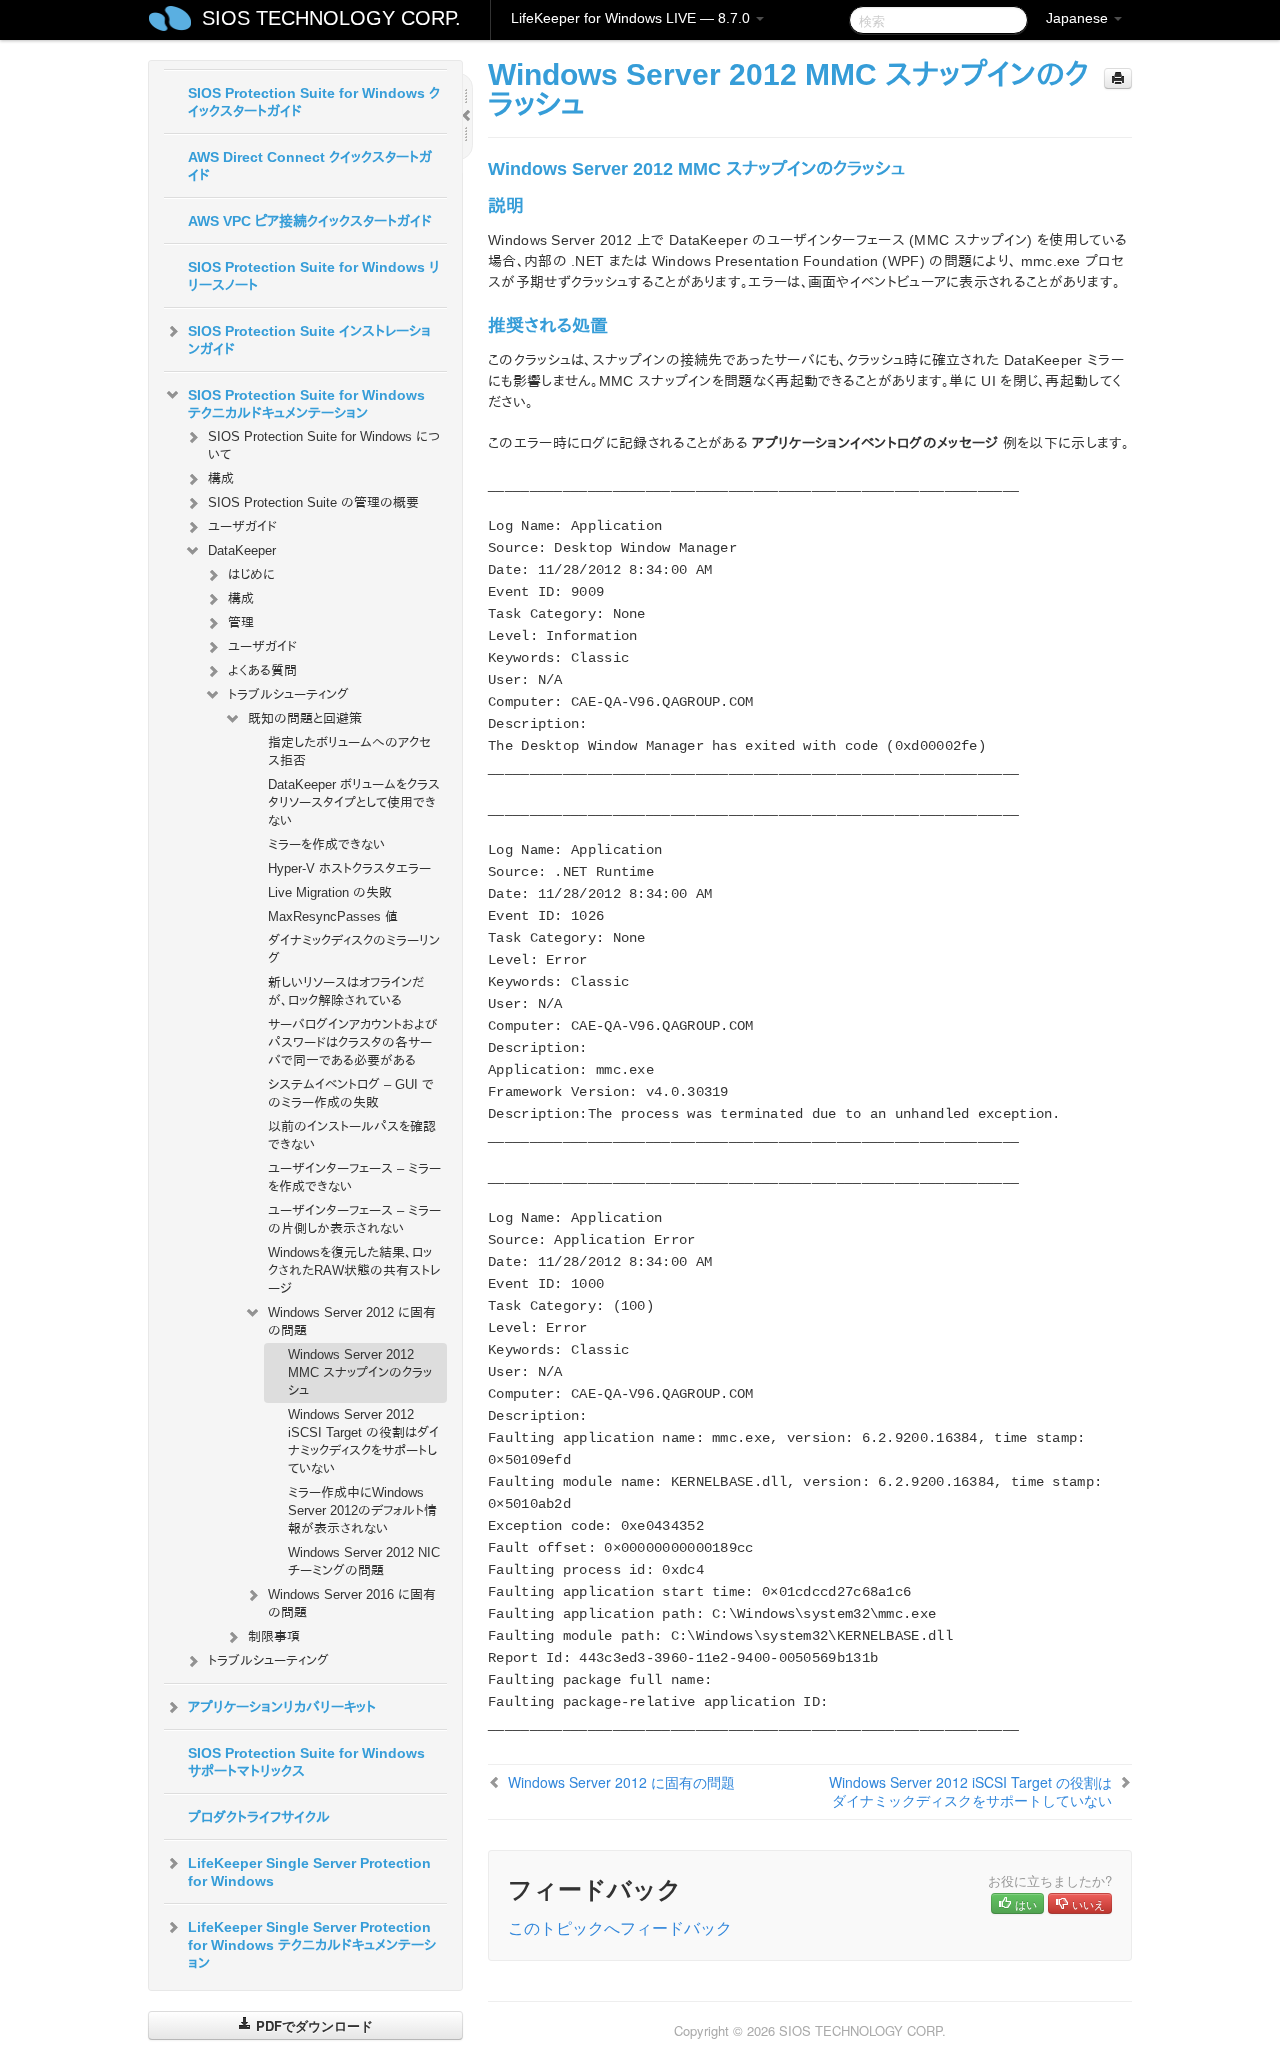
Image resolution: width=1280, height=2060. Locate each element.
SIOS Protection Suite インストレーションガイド (309, 340)
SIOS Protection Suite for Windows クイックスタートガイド (314, 102)
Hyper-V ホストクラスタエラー (349, 868)
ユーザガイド (242, 526)
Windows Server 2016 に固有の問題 (352, 1603)
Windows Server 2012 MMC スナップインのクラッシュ (360, 1372)
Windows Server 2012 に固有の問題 (352, 1321)
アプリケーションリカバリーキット (282, 1707)
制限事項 (274, 1636)
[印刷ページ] (1118, 78)
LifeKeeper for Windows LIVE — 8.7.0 (632, 18)
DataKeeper (242, 550)
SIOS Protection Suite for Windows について (324, 445)
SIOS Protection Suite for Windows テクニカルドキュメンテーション (306, 404)
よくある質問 (262, 670)
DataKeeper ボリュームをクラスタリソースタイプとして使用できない (354, 802)
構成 (221, 478)
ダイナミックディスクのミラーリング (354, 949)
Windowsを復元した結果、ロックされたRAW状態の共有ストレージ (354, 1270)
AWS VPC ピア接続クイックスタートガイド (310, 221)
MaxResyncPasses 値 (333, 916)
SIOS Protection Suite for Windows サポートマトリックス (306, 1762)
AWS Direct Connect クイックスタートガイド (310, 166)
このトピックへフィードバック (620, 1927)
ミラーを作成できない (326, 844)
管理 (241, 622)
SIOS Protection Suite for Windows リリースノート (314, 276)
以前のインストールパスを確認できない (352, 1135)
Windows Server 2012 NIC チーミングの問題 (364, 1561)
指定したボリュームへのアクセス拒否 (349, 751)
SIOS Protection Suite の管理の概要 (313, 502)
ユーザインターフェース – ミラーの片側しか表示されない (354, 1219)
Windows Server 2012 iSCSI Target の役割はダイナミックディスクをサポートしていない (363, 1441)
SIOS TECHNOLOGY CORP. (331, 18)
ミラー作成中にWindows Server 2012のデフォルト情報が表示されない (362, 1510)
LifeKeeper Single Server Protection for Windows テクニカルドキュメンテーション (312, 1945)
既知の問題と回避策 (305, 718)
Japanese (1079, 18)
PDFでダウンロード (312, 2025)
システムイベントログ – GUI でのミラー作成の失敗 (351, 1093)
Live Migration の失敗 (330, 892)
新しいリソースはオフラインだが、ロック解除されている (346, 991)
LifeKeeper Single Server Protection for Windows (309, 1872)
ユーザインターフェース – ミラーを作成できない (354, 1177)
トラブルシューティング (288, 694)
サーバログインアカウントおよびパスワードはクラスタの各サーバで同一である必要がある (352, 1042)
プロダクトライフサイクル (259, 1817)
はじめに (251, 574)
